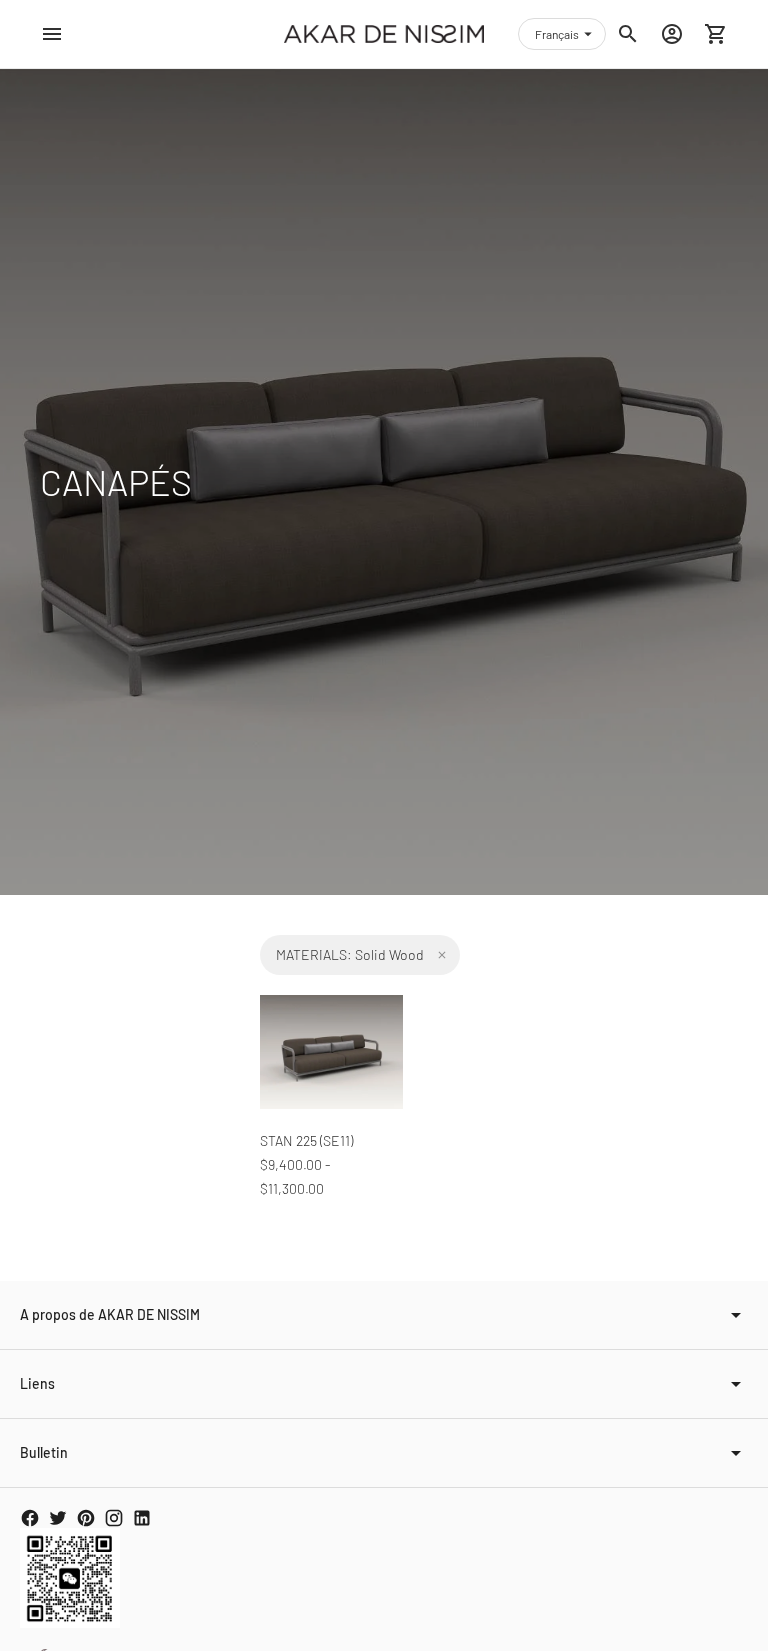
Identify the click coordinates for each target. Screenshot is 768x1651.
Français (557, 34)
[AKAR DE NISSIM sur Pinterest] (86, 1518)
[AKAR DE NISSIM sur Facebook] (30, 1518)
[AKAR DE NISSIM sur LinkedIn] (142, 1518)
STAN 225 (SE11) (306, 1140)
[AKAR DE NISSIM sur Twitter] (58, 1518)
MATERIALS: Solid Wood (350, 954)
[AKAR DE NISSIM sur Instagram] (114, 1518)
